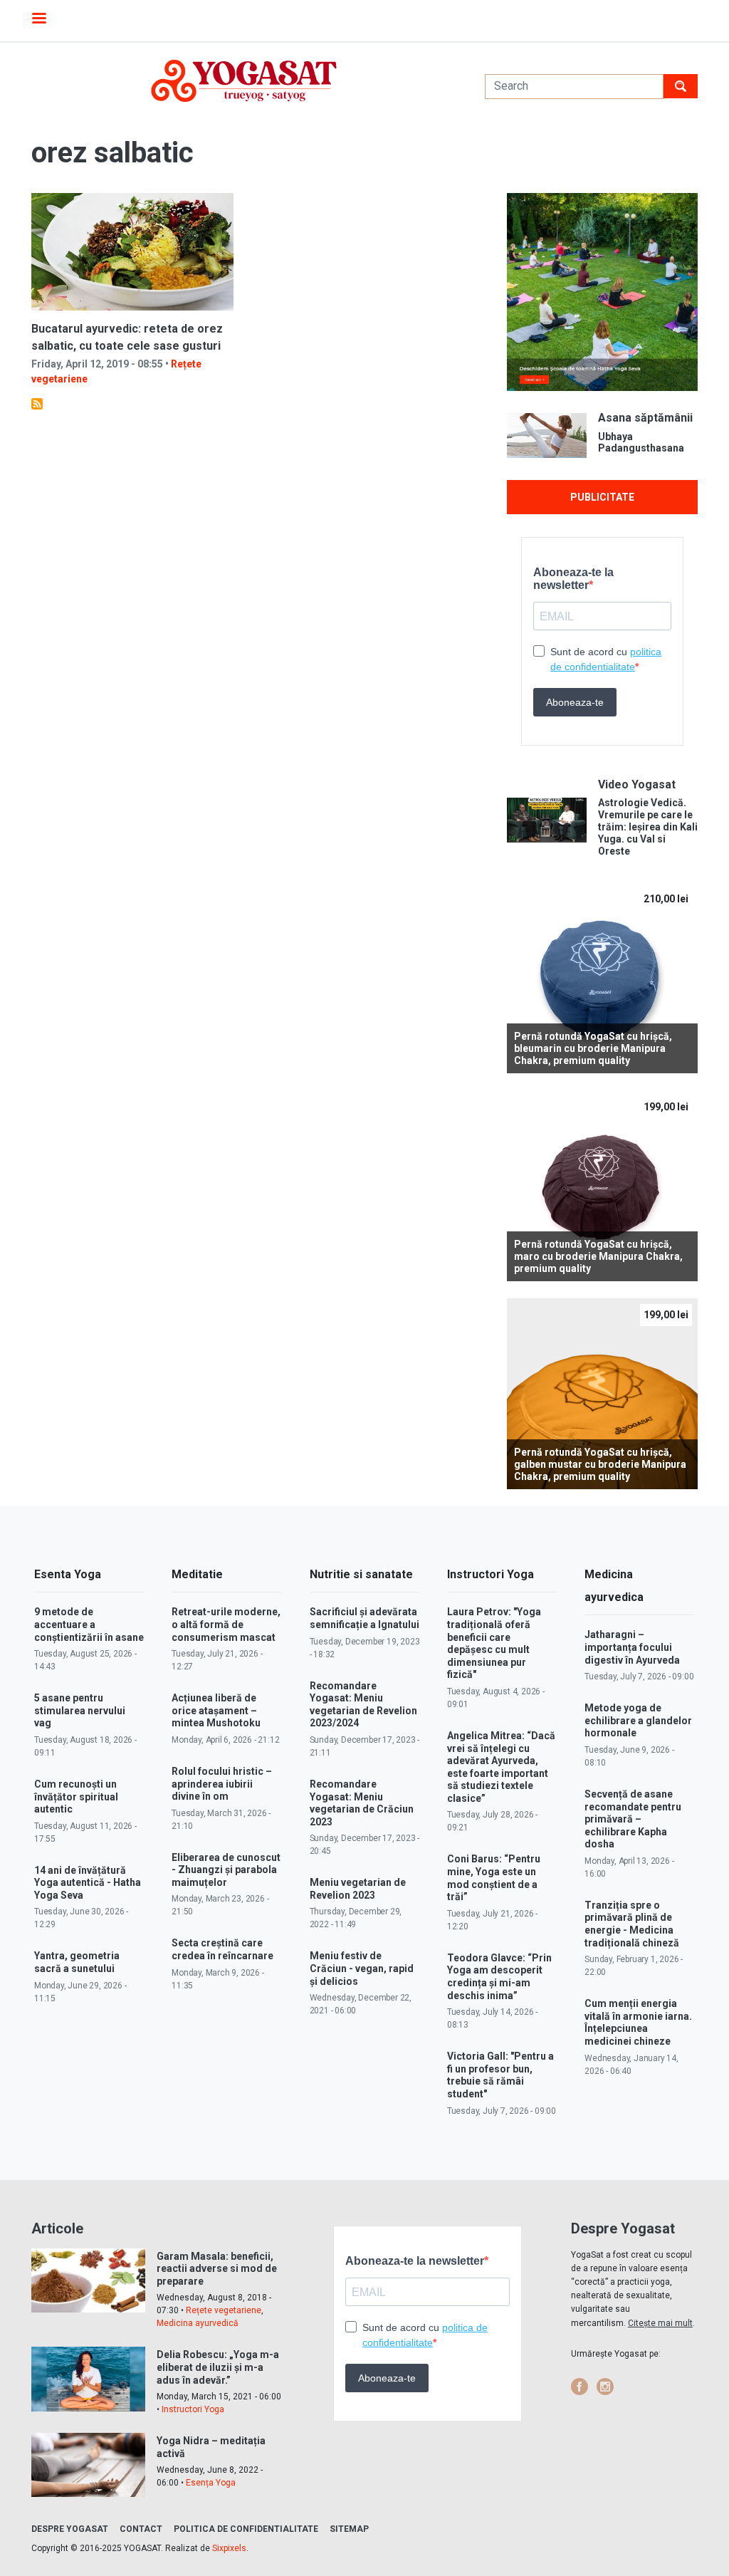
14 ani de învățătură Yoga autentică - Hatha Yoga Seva (88, 1883)
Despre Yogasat (70, 2529)
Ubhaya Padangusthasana (641, 443)
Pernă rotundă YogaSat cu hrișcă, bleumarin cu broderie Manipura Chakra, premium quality (593, 1048)
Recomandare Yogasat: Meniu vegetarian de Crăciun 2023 (362, 1803)
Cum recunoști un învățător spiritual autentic (76, 1797)
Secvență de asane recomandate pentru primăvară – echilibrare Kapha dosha (633, 1819)
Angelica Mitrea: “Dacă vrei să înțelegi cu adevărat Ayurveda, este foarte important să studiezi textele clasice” (501, 1767)
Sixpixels (229, 2548)
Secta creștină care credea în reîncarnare (222, 1949)
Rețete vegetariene (224, 2310)
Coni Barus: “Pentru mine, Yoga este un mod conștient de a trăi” (494, 1878)
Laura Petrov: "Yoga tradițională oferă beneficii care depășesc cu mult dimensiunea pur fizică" (494, 1643)
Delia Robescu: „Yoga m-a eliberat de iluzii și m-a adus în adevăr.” (218, 2367)
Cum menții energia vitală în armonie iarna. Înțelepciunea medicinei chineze (638, 2022)
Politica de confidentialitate (246, 2529)
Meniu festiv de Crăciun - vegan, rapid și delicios (362, 1968)
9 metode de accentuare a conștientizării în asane (89, 1624)
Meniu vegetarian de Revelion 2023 (358, 1889)
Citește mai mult (660, 2323)
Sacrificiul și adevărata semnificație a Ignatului (364, 1618)
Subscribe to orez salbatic (37, 404)
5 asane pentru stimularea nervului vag (80, 1710)
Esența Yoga (211, 2483)
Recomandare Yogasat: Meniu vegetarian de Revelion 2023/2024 (363, 1705)
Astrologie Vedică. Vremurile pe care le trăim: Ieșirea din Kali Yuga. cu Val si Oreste (648, 826)
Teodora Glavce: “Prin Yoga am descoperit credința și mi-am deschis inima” (499, 1977)
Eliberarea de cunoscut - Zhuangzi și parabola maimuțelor (226, 1870)
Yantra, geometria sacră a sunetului (77, 1962)
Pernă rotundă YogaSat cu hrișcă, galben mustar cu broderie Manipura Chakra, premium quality (600, 1464)
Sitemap (349, 2529)
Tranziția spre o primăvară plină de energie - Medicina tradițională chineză (632, 1924)
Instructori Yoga (193, 2409)
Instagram (605, 2387)
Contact (141, 2529)
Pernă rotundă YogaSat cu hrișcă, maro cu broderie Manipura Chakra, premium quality (598, 1256)
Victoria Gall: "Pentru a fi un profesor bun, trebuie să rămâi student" (500, 2075)
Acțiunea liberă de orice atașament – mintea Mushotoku (216, 1710)
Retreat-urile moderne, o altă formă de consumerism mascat (226, 1624)
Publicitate (602, 497)
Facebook (579, 2387)
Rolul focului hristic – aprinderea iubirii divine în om (222, 1784)
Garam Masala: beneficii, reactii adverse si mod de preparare (217, 2269)
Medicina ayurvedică (198, 2323)
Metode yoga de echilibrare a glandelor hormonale (638, 1720)
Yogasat (244, 81)
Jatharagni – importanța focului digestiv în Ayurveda (632, 1647)
